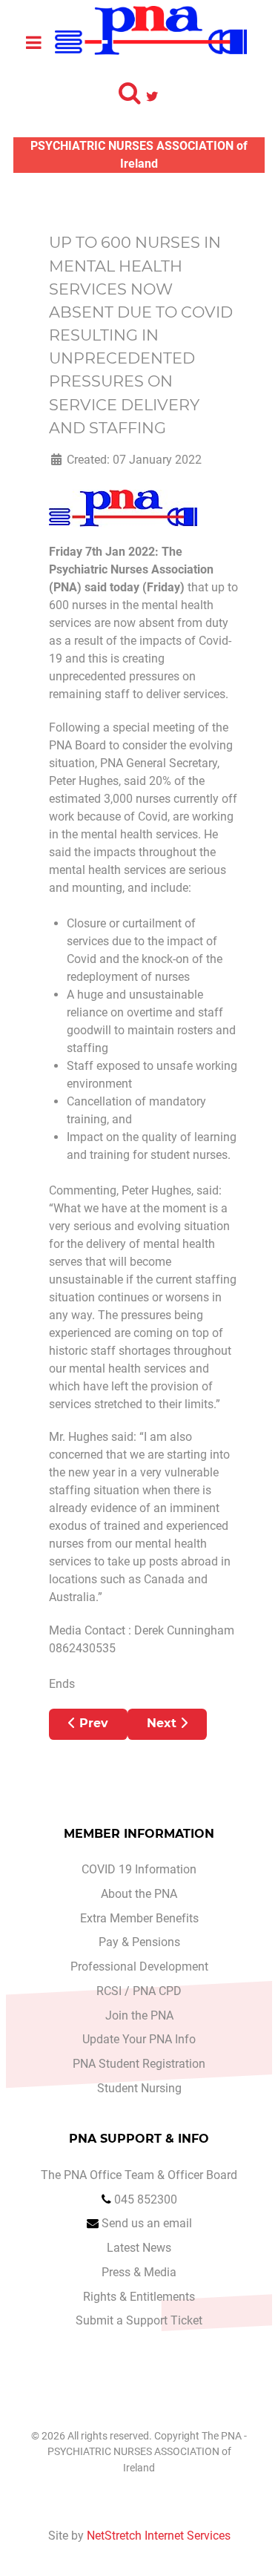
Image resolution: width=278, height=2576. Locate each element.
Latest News (139, 2248)
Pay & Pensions (139, 1942)
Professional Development (139, 1966)
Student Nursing (139, 2088)
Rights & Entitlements (139, 2297)
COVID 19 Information (139, 1869)
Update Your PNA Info (139, 2039)
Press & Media (139, 2272)
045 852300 (146, 2199)
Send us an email (147, 2223)
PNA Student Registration (139, 2064)
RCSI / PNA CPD (139, 1991)
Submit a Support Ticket (139, 2320)
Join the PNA (139, 2015)
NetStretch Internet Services (159, 2536)
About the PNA (139, 1894)
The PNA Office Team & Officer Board (139, 2175)
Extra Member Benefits (139, 1918)
